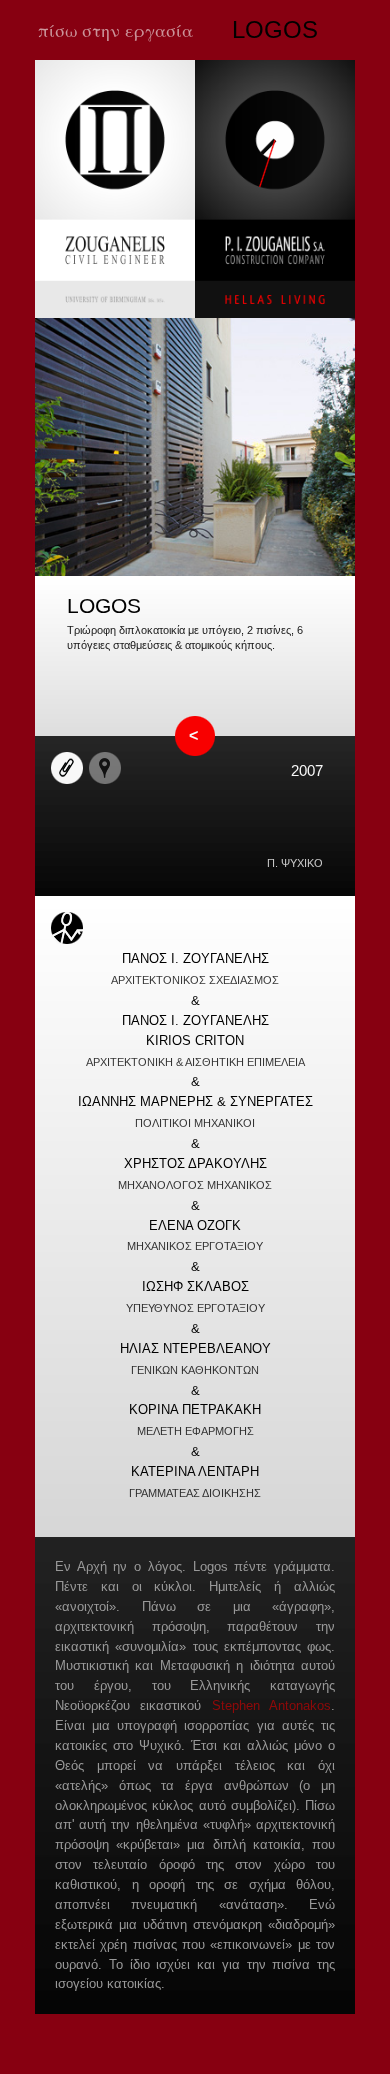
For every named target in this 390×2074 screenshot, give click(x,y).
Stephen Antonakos (271, 1705)
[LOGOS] (195, 572)
